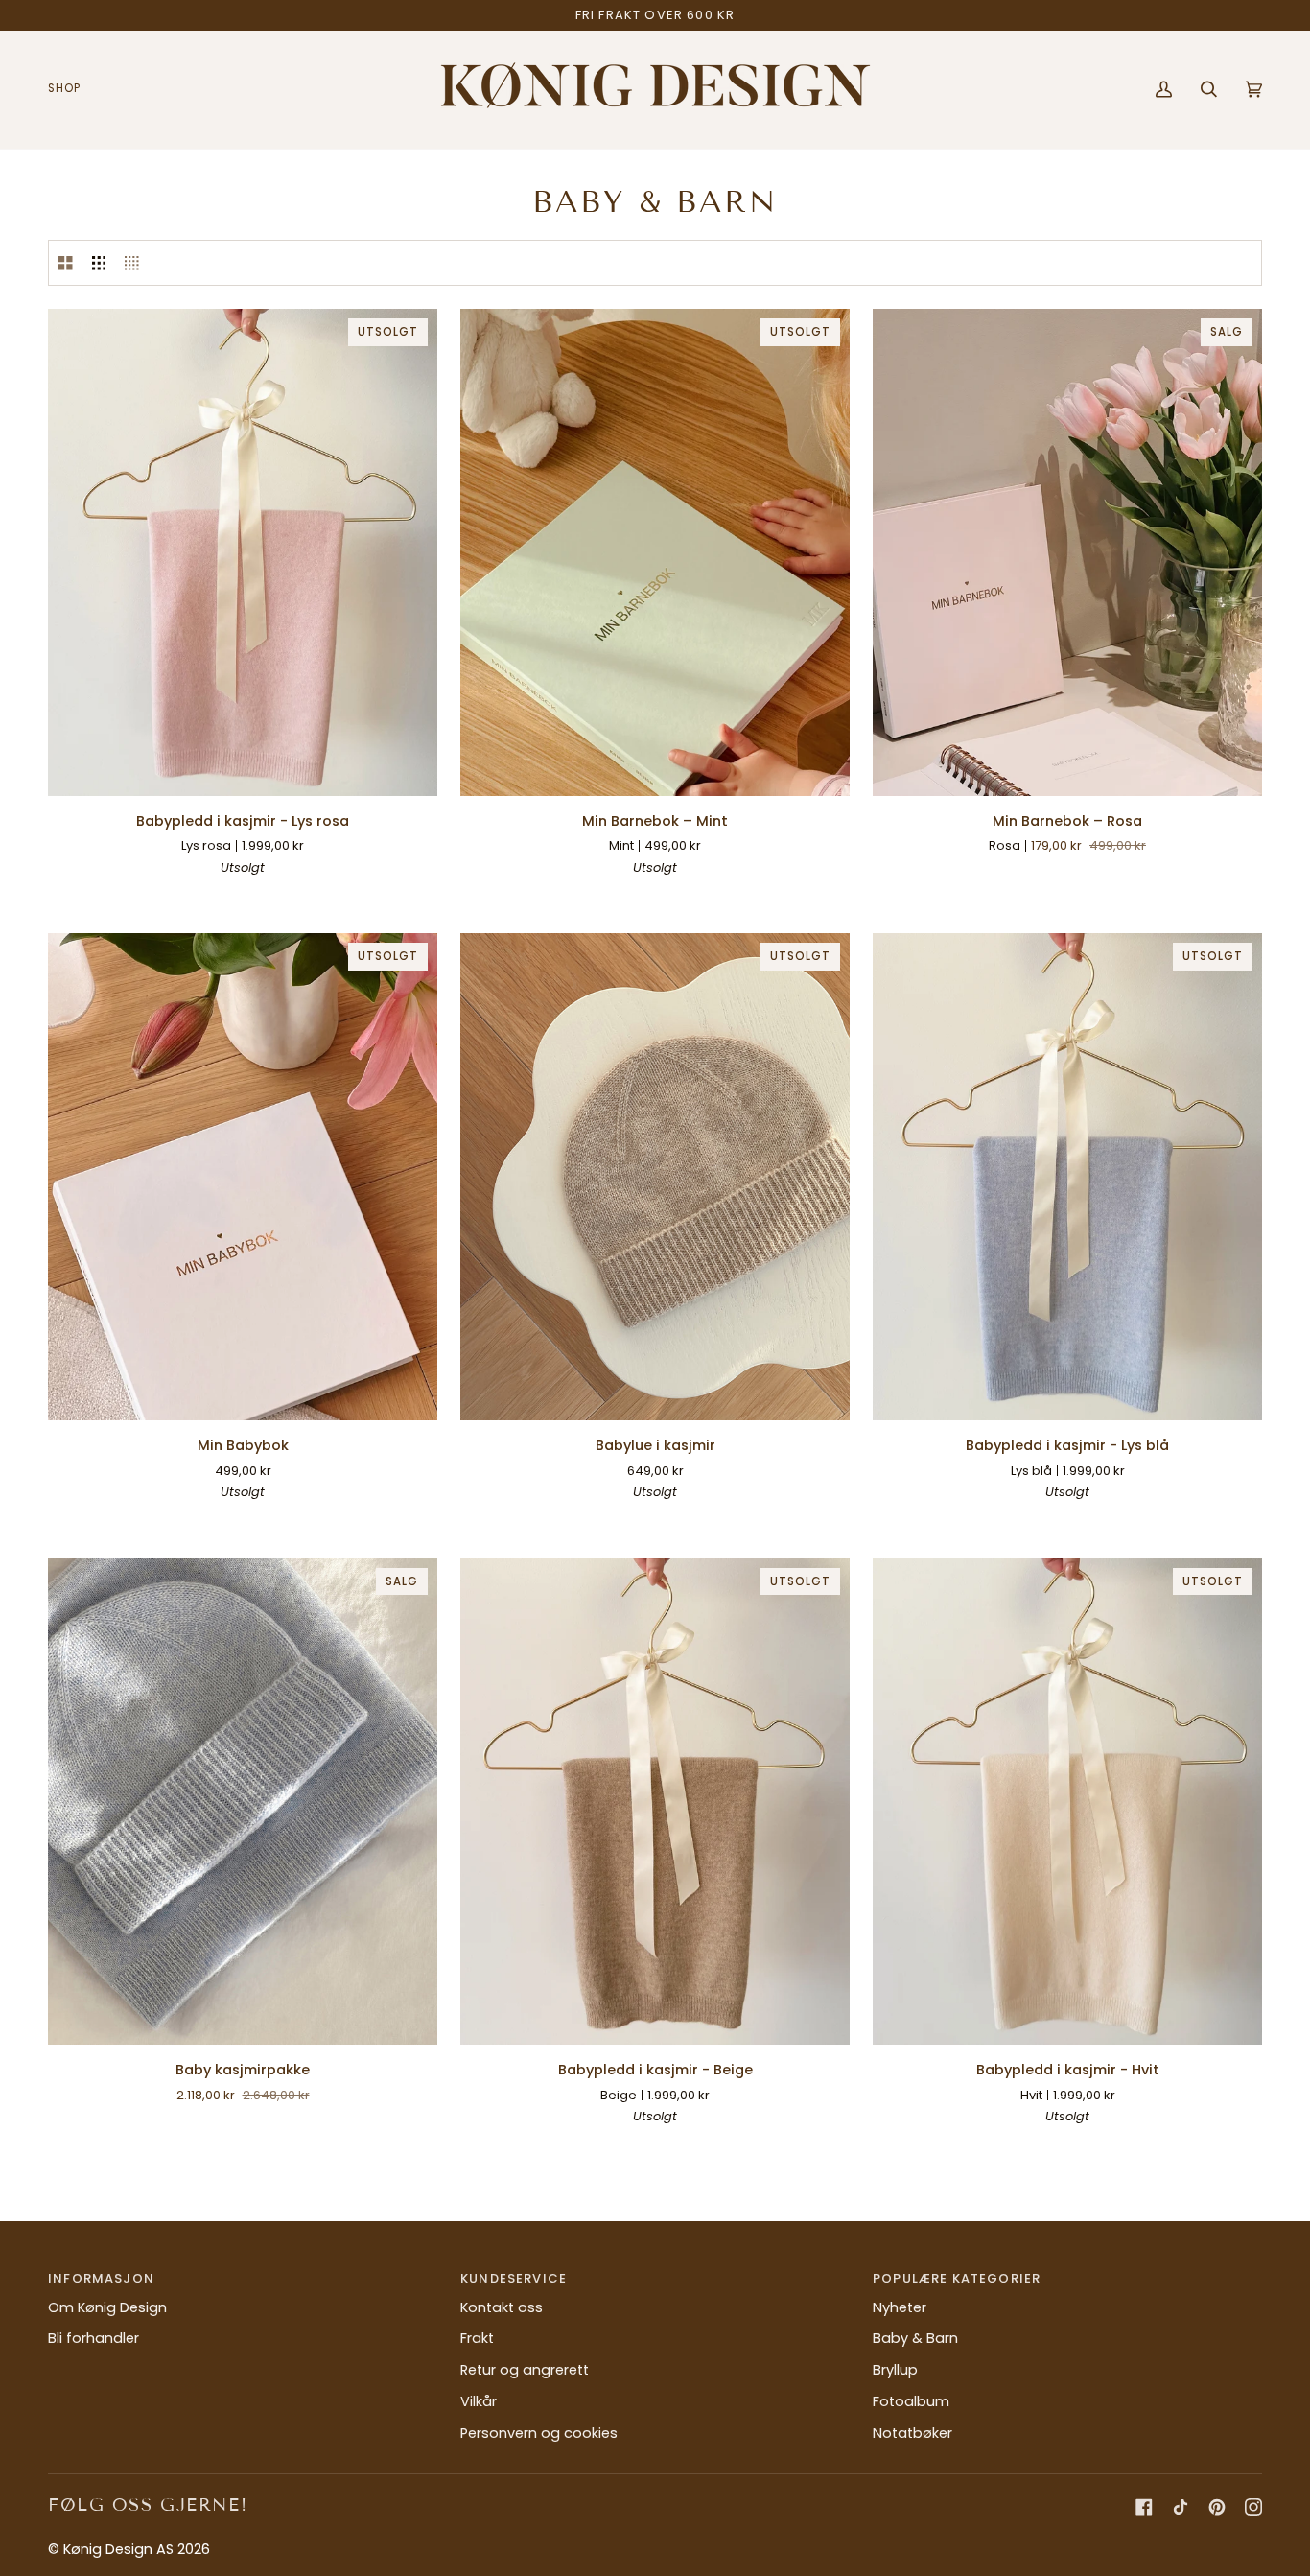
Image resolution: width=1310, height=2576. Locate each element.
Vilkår (479, 2401)
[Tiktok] (1181, 2507)
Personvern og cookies (539, 2433)
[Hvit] (191, 896)
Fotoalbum (911, 2401)
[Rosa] (638, 896)
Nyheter (900, 2307)
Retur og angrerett (525, 2370)
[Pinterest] (1217, 2507)
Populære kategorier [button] (957, 2278)
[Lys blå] (260, 896)
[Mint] (672, 896)
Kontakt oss (502, 2307)
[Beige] (225, 896)
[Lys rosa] (294, 896)
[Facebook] (1144, 2507)
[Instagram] (1253, 2507)
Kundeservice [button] (514, 2278)
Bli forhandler (94, 2338)
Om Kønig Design (107, 2307)
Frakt (477, 2338)
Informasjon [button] (101, 2278)
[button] (71, 90)
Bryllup (895, 2370)
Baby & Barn (915, 2338)
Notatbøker (912, 2433)
